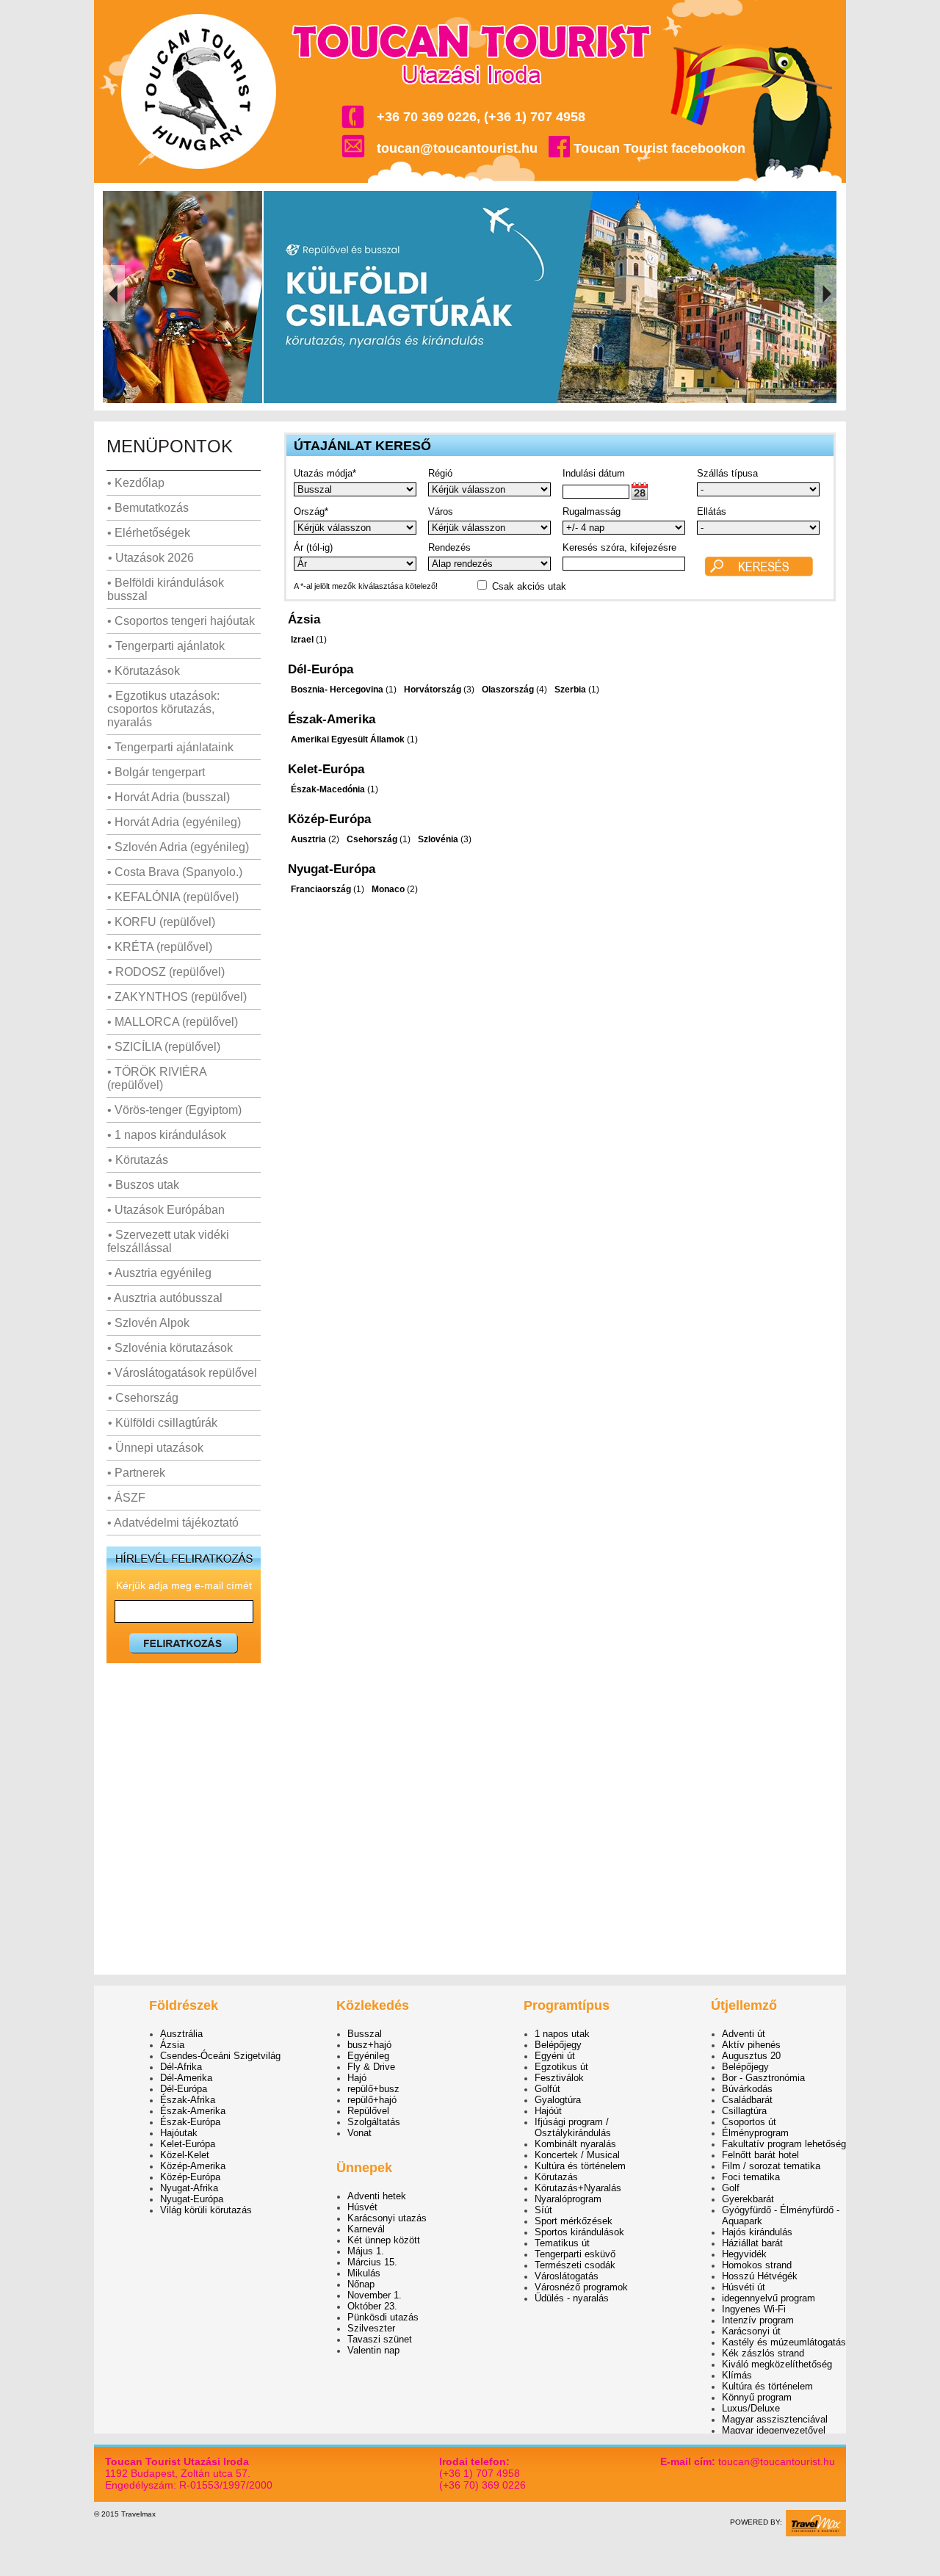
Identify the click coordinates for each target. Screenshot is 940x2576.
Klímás (737, 2375)
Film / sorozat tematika (771, 2166)
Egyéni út (555, 2056)
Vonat (359, 2133)
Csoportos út (749, 2122)
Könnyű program (757, 2397)
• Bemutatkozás (148, 508)
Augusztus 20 (751, 2056)
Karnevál (366, 2229)
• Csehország (143, 1398)
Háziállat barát (752, 2243)
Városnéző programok (581, 2287)
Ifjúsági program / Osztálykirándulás (573, 2127)
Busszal (365, 2034)
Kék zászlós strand (763, 2353)
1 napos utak (562, 2034)
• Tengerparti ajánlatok (166, 646)
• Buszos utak (144, 1185)
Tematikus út (562, 2243)
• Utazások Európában (166, 1210)
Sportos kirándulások (579, 2232)
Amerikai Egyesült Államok (348, 739)
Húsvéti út (744, 2287)
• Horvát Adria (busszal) (169, 797)
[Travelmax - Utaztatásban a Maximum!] (816, 2534)
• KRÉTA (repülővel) (160, 947)
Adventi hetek (377, 2196)
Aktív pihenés (751, 2045)
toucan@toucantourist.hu (457, 148)
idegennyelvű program (769, 2298)
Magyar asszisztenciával (775, 2419)
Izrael (302, 640)
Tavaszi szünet (380, 2339)
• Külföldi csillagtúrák (163, 1423)
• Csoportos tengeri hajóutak (181, 621)
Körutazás (556, 2177)
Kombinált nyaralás (575, 2144)
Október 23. (372, 2306)
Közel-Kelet (185, 2155)
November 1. (375, 2295)
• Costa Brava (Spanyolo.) (175, 872)
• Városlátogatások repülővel (182, 1373)
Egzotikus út (561, 2067)
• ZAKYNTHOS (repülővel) (177, 997)
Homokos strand (757, 2265)
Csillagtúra (744, 2111)
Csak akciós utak (529, 586)
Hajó (357, 2078)
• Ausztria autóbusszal (165, 1298)
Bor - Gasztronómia (763, 2078)
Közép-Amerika (193, 2166)
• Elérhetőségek (149, 533)
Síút (543, 2210)
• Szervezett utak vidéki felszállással (168, 1241)
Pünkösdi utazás (383, 2317)
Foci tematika (751, 2177)
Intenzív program (758, 2320)
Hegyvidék (744, 2254)
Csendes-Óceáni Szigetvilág (220, 2056)
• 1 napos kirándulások (167, 1135)
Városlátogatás (567, 2276)
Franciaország (321, 889)
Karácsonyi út (751, 2331)
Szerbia (570, 690)
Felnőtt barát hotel (760, 2155)
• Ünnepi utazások (156, 1448)
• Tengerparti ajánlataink (170, 747)
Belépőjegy (558, 2045)
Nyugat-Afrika (189, 2188)
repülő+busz (373, 2089)
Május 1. (366, 2251)
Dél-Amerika (186, 2078)
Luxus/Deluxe (751, 2408)
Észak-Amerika (193, 2111)
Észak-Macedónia (328, 789)
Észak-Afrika (188, 2100)
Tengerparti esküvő (575, 2254)
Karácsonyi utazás (387, 2218)
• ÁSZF (126, 1498)
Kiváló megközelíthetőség (777, 2364)
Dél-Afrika (181, 2067)
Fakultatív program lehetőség (784, 2144)
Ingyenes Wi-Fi (754, 2309)
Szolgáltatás (374, 2122)
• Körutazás (138, 1160)
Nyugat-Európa (192, 2199)
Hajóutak (179, 2133)
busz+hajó (369, 2045)
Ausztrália (181, 2034)
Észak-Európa (190, 2122)
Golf (731, 2188)
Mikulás (364, 2273)
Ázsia (172, 2045)
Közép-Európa (190, 2177)
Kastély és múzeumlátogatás (784, 2342)
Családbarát (747, 2100)
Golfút (547, 2089)
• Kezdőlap (136, 483)
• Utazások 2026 (151, 558)
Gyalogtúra (558, 2100)
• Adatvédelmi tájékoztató (173, 1523)
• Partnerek (136, 1473)
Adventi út (744, 2034)
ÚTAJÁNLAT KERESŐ (362, 446)
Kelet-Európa (188, 2144)
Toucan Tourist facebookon (659, 148)
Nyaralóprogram (568, 2199)
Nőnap (361, 2284)
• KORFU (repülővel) (161, 922)
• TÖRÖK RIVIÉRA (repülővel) (157, 1078)
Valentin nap (373, 2350)
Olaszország (508, 690)
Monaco (388, 889)
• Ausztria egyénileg (160, 1273)
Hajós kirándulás (757, 2232)
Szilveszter (371, 2328)
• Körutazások (144, 671)
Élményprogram (755, 2133)
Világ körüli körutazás (206, 2210)
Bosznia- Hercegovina (337, 690)
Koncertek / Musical (577, 2155)
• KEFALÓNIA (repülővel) (173, 897)
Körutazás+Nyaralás (578, 2188)
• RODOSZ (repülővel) (166, 972)
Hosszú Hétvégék (760, 2276)
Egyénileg (368, 2056)
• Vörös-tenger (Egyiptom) (174, 1110)
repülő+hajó (372, 2100)
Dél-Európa (184, 2089)
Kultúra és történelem (580, 2166)
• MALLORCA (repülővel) (173, 1022)
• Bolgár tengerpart (156, 772)
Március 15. (372, 2262)
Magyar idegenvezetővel (774, 2430)
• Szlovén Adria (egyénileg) (178, 847)
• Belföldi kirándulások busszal (166, 589)
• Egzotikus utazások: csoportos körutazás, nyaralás (163, 709)
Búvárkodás (747, 2089)
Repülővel (368, 2111)
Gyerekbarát (748, 2199)
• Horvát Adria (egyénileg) (174, 822)
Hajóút (548, 2111)
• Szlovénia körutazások (170, 1348)
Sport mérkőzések (574, 2221)
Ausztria (308, 839)
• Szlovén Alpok (148, 1323)
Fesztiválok (559, 2078)
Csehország (372, 839)
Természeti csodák (575, 2265)
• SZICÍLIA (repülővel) (164, 1047)
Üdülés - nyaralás (572, 2298)
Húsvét (362, 2207)
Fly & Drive (371, 2067)
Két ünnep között (384, 2240)
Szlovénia (438, 839)
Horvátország (433, 690)
